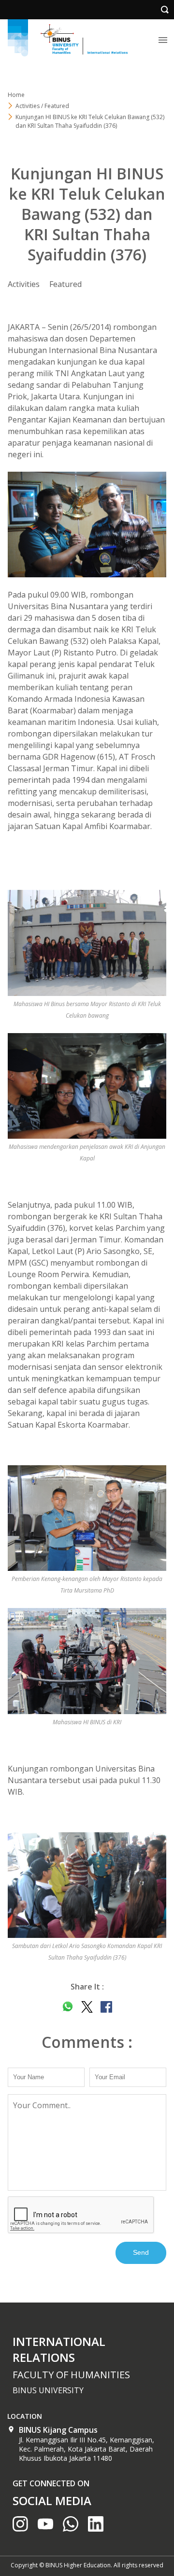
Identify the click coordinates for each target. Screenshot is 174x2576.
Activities (24, 284)
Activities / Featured (42, 106)
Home (16, 95)
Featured (65, 284)
